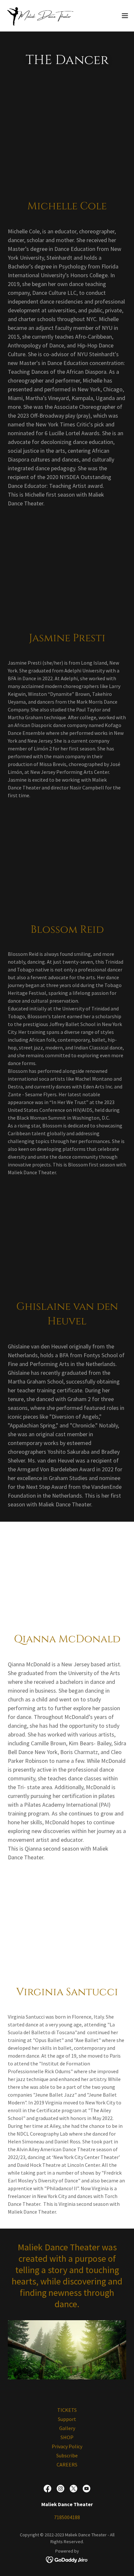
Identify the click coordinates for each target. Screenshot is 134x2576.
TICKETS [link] (67, 2410)
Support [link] (67, 2419)
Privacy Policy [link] (67, 2446)
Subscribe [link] (67, 2455)
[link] (42, 16)
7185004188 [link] (67, 2517)
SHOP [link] (67, 2437)
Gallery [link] (67, 2428)
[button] (125, 16)
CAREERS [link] (67, 2465)
